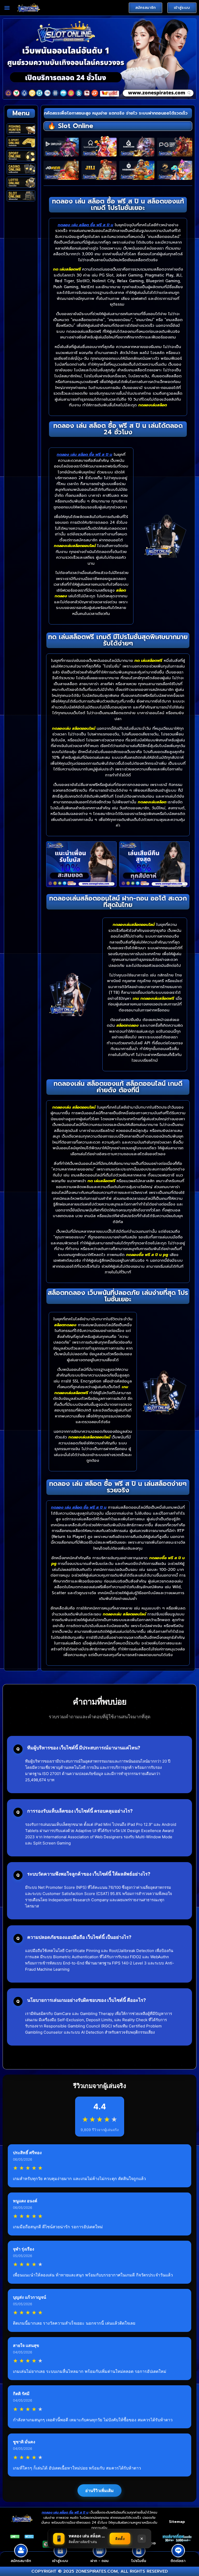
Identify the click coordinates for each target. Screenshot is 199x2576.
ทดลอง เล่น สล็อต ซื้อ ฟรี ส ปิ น (86, 225)
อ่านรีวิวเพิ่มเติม (99, 2490)
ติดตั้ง (120, 2539)
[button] (7, 8)
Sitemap (177, 2522)
